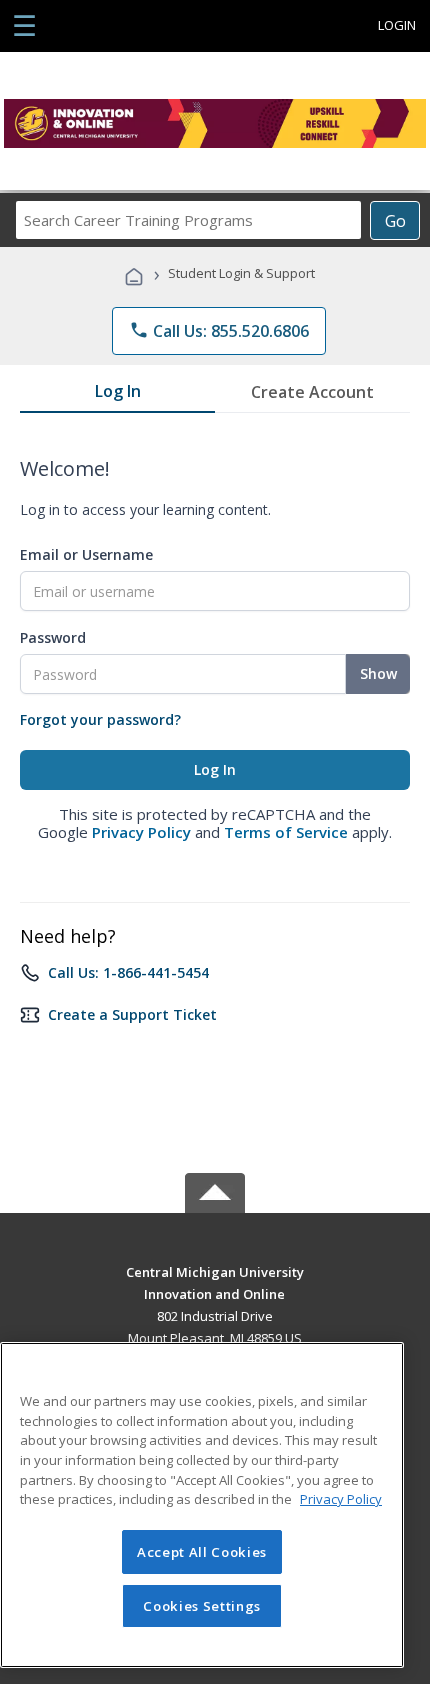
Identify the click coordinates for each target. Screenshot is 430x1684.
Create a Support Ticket (132, 1014)
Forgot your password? (100, 719)
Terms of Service (286, 832)
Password (53, 637)
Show (378, 673)
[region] (202, 1505)
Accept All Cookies (202, 1552)
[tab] (117, 395)
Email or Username (86, 554)
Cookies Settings (202, 1606)
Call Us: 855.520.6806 (219, 331)
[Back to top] (215, 1270)
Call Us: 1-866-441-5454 (128, 972)
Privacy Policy (141, 832)
